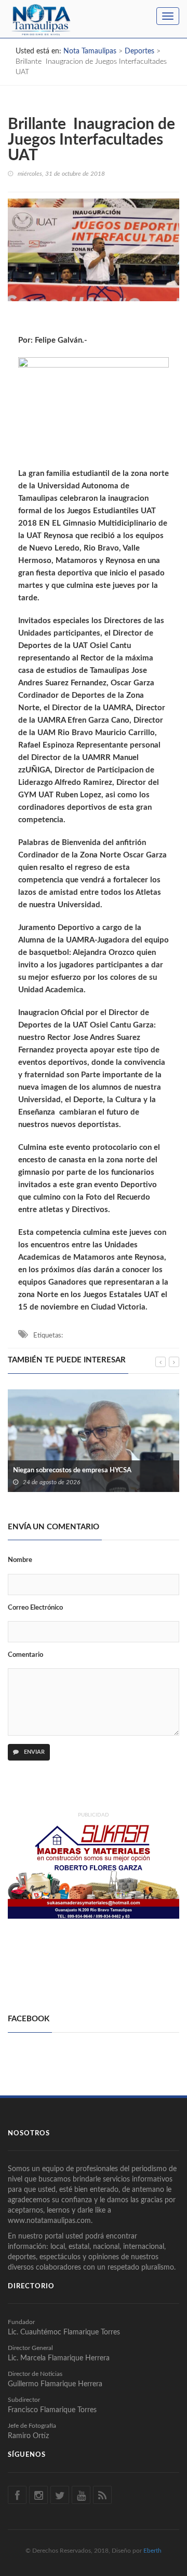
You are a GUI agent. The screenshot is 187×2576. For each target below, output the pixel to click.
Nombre (20, 1560)
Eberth (152, 2551)
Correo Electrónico (35, 1608)
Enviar (34, 1752)
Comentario (25, 1655)
